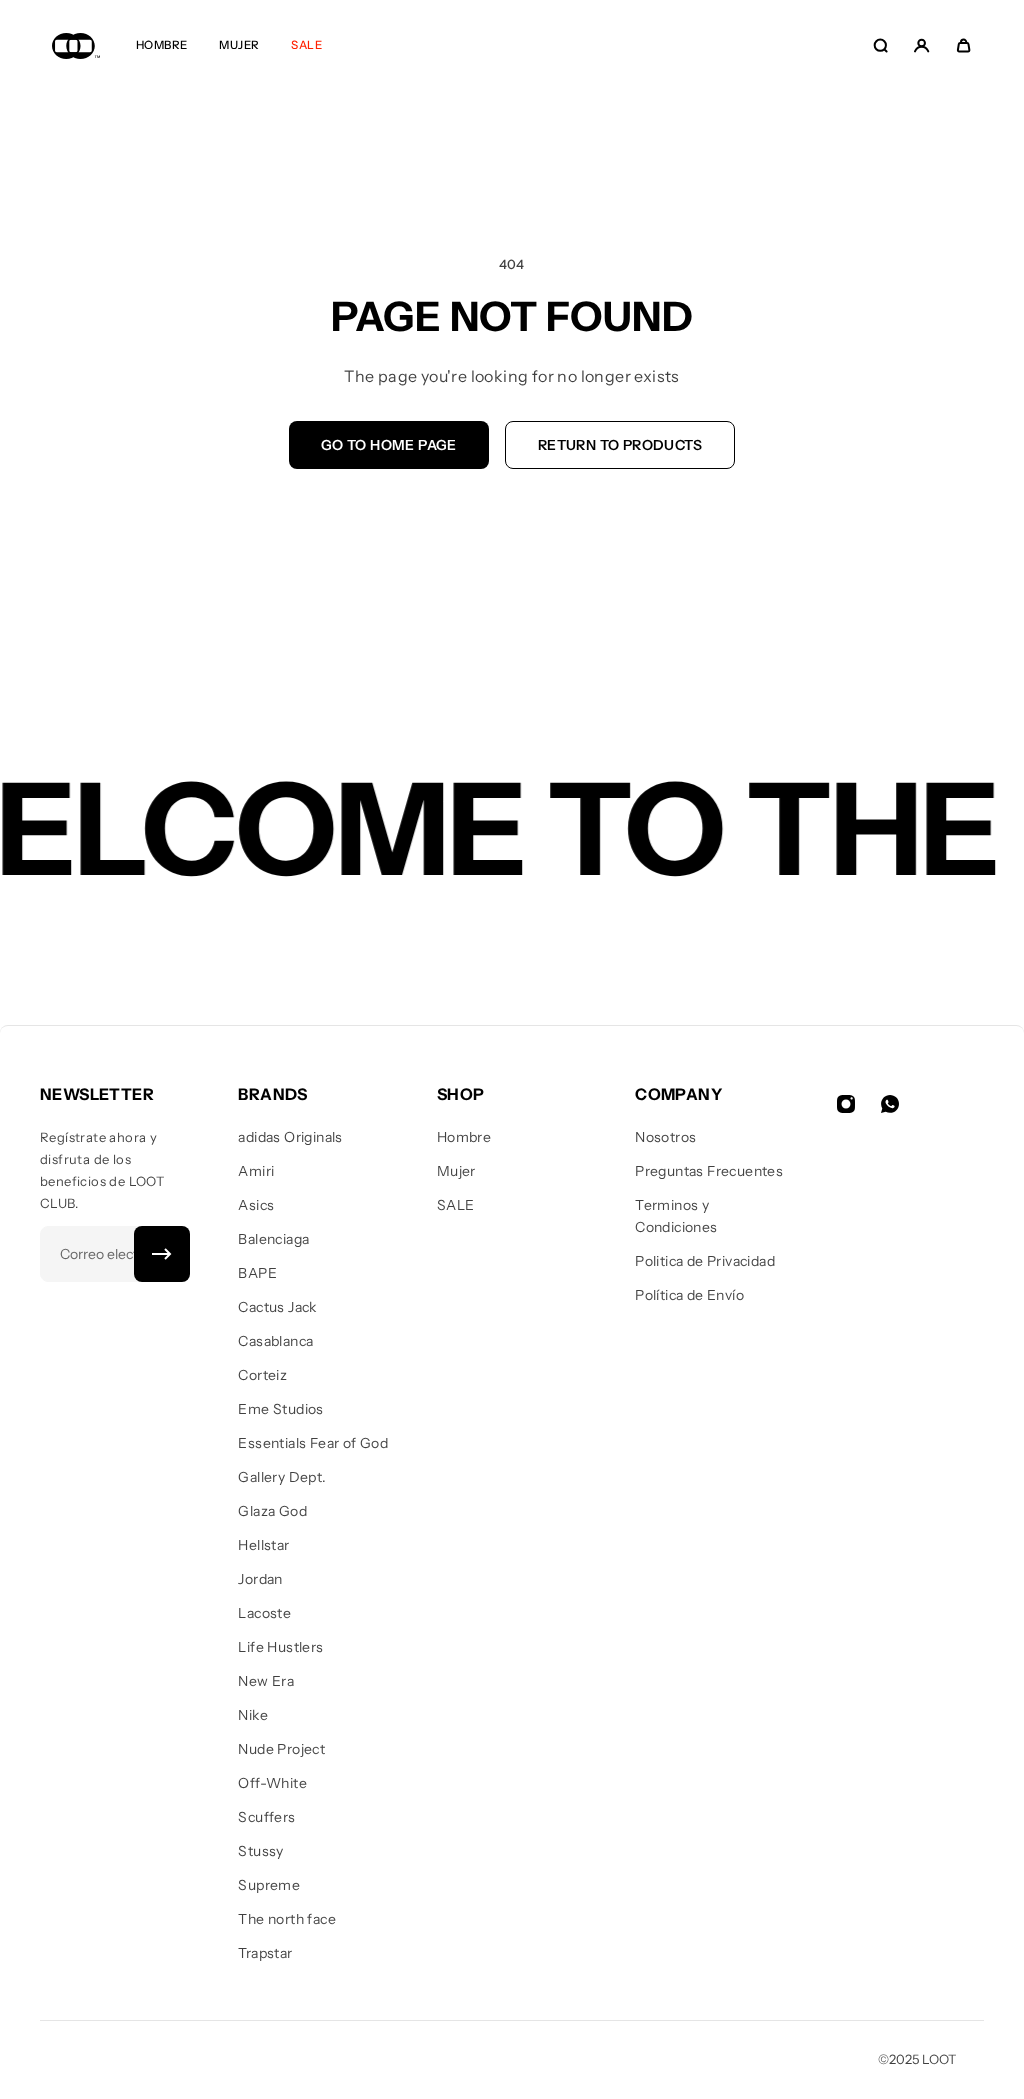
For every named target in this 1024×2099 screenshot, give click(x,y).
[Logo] (76, 45)
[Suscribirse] (162, 1254)
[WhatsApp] (890, 1104)
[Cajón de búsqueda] (880, 45)
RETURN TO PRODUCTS (620, 445)
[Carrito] (963, 45)
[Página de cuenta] (921, 45)
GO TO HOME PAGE (389, 445)
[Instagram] (846, 1104)
